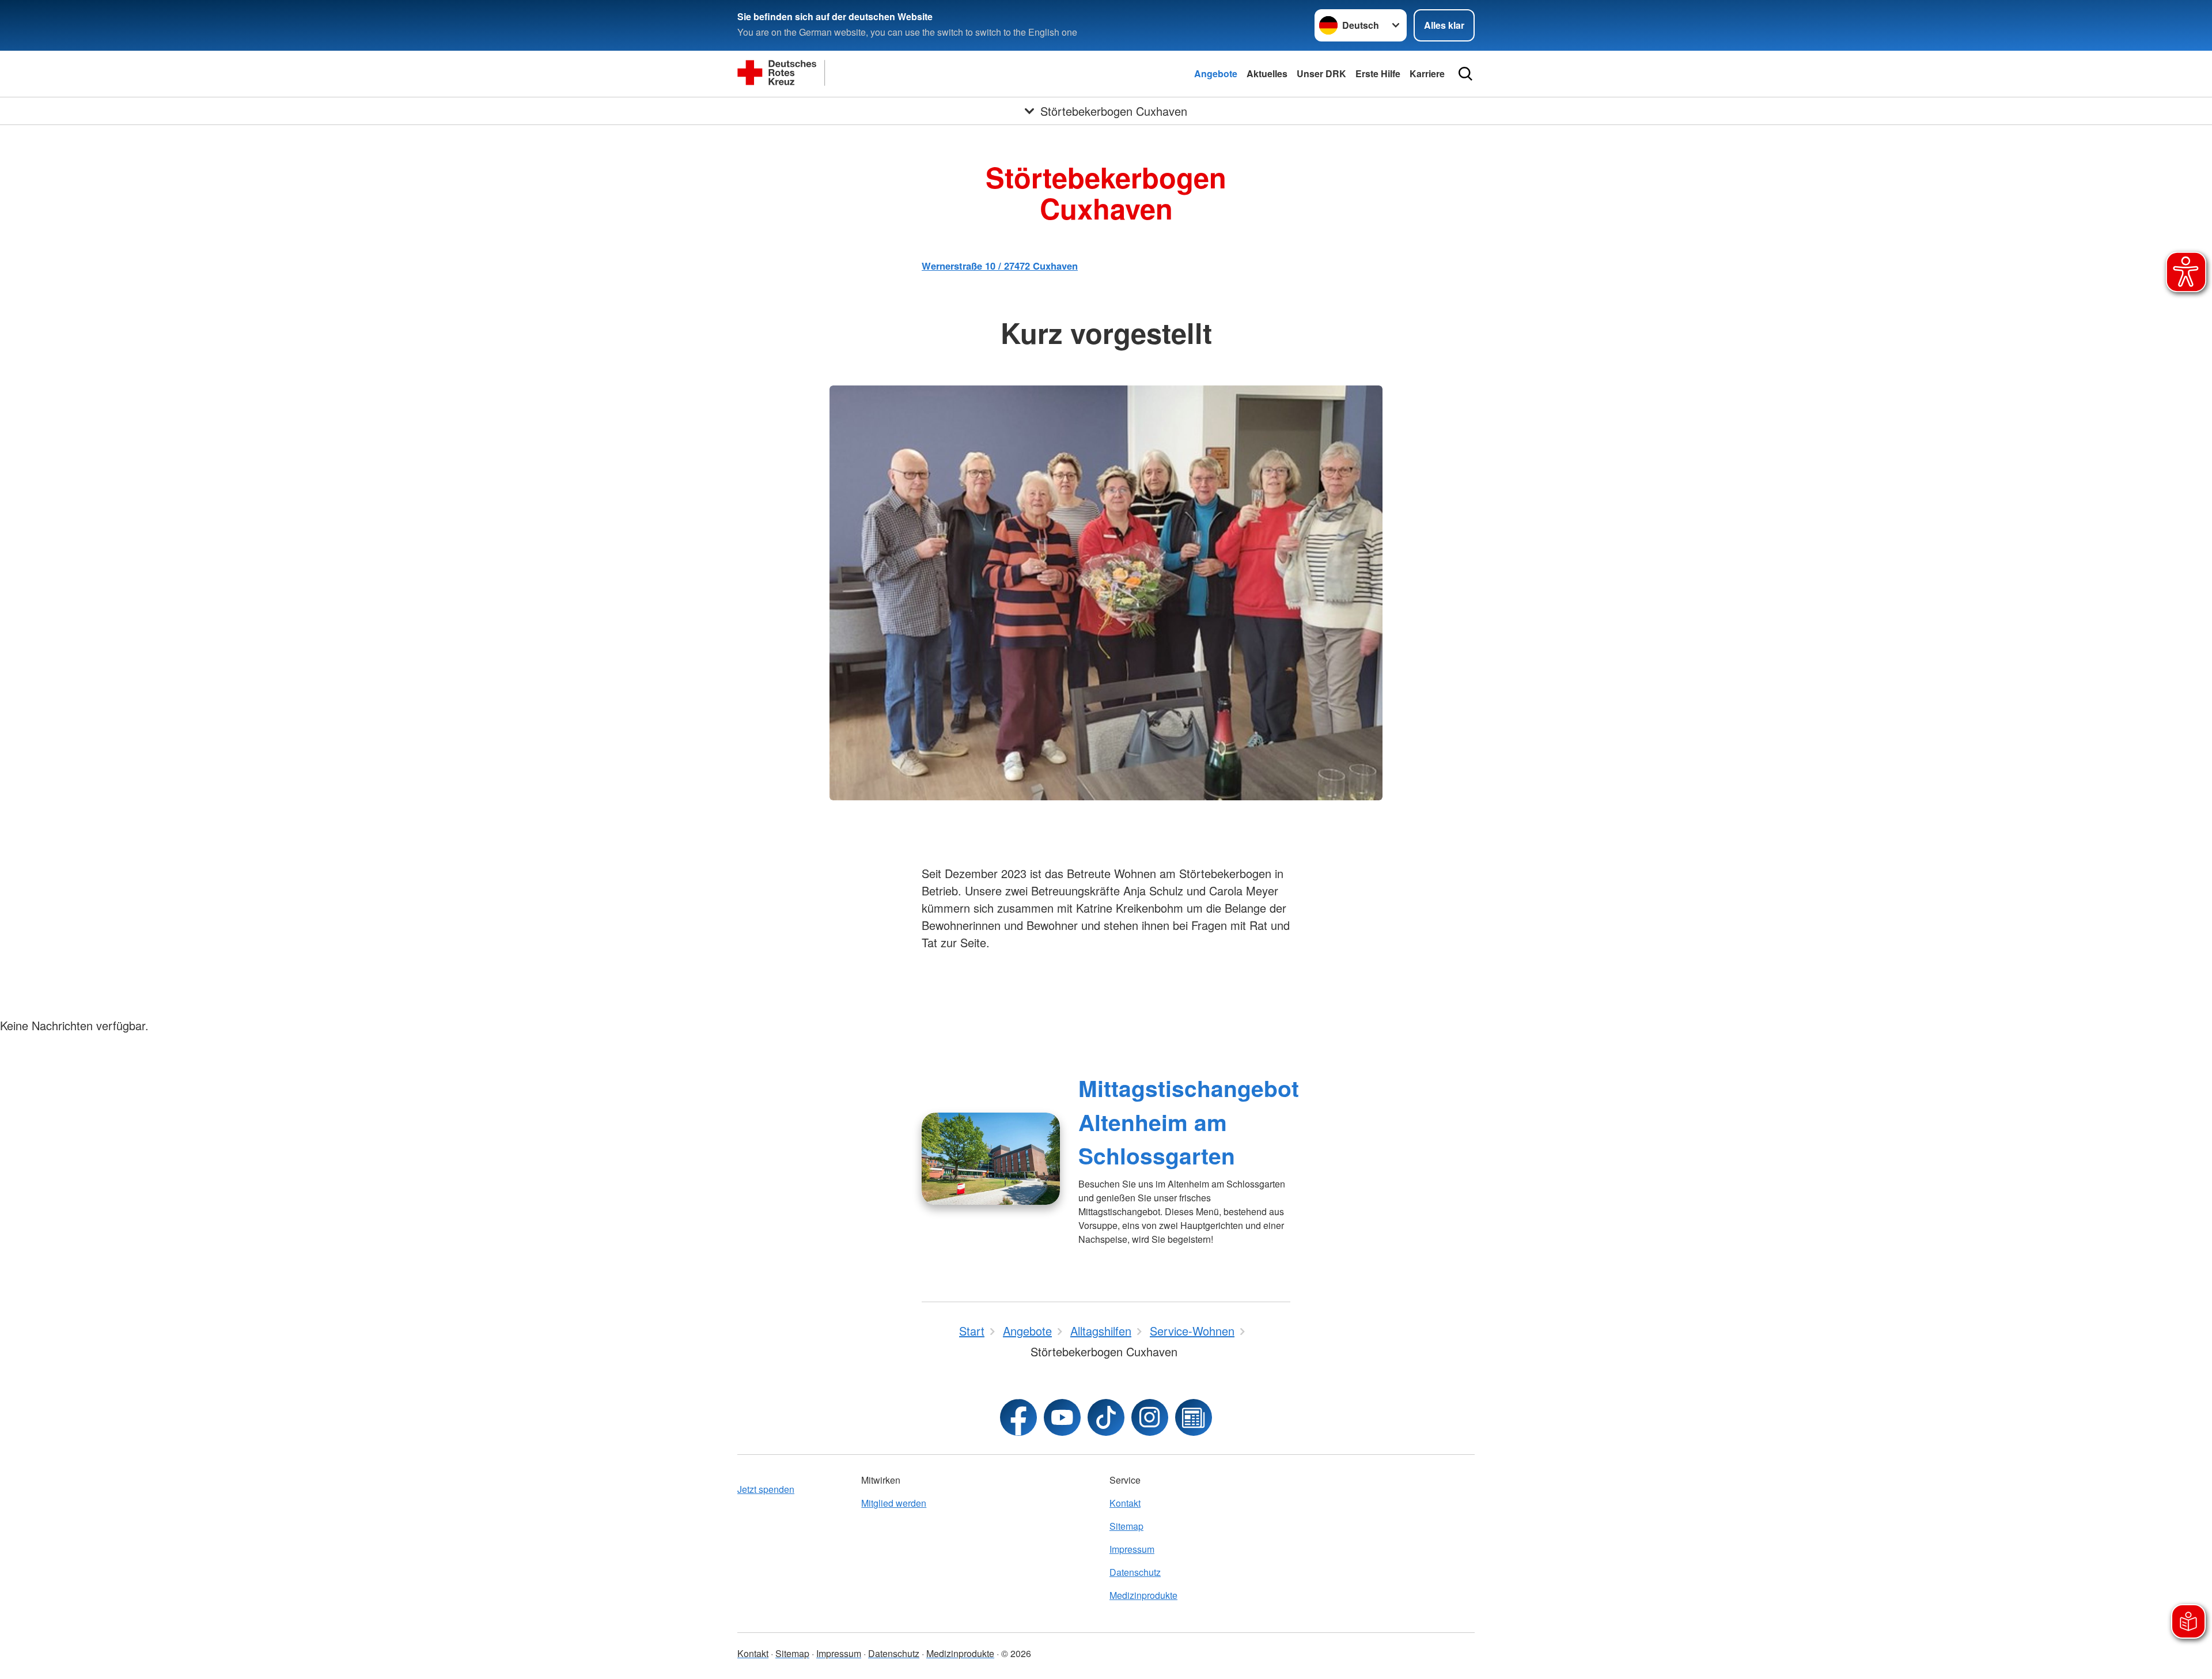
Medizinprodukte (1143, 1595)
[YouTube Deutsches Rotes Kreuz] (1062, 1417)
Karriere (1427, 73)
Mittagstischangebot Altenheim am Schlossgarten (1189, 1122)
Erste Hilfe (1378, 73)
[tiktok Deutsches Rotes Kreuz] (1106, 1417)
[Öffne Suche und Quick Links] (1465, 74)
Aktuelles (1267, 73)
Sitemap (1126, 1526)
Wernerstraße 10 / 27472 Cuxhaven (1000, 266)
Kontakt (1125, 1503)
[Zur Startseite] (853, 74)
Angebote (1216, 73)
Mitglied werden (894, 1503)
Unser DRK (1321, 73)
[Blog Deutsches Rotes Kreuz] (1194, 1417)
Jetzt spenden (766, 1489)
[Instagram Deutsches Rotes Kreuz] (1150, 1417)
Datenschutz (1135, 1572)
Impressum (1132, 1549)
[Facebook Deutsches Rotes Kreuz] (1018, 1417)
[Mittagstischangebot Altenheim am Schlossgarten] (991, 1159)
